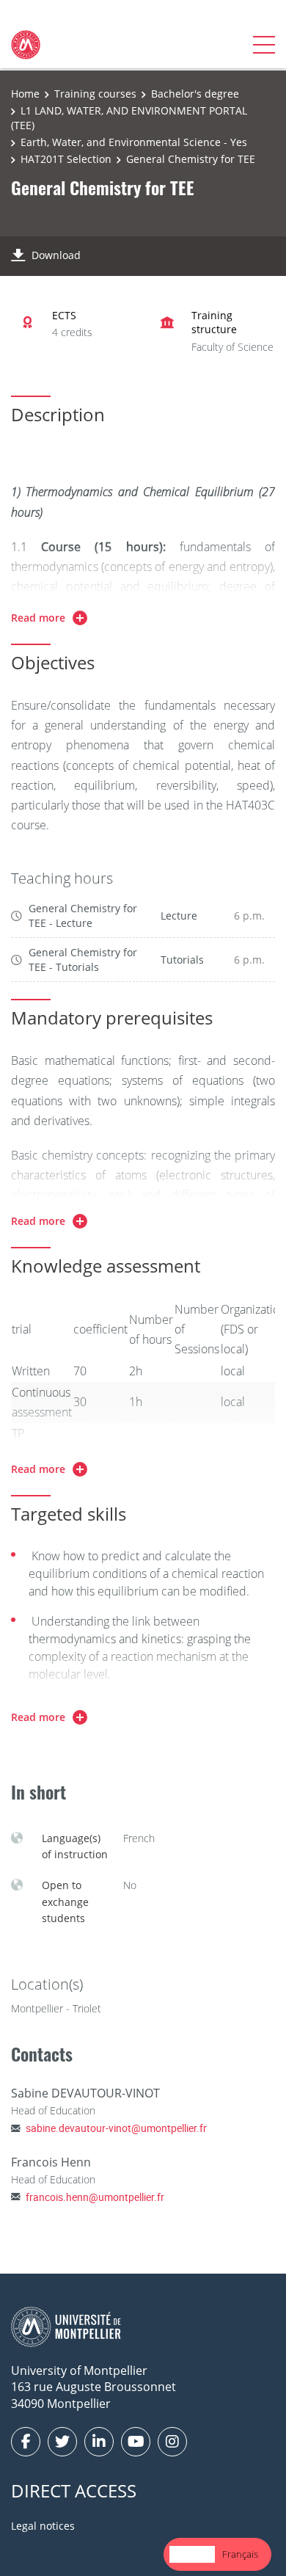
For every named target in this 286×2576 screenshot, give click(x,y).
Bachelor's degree (195, 94)
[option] (240, 2554)
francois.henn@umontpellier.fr (95, 2197)
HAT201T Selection (66, 159)
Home (25, 94)
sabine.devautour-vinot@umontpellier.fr (116, 2128)
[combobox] (192, 2554)
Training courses (95, 94)
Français (240, 2554)
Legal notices (43, 2526)
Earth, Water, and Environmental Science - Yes (134, 142)
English (192, 2554)
